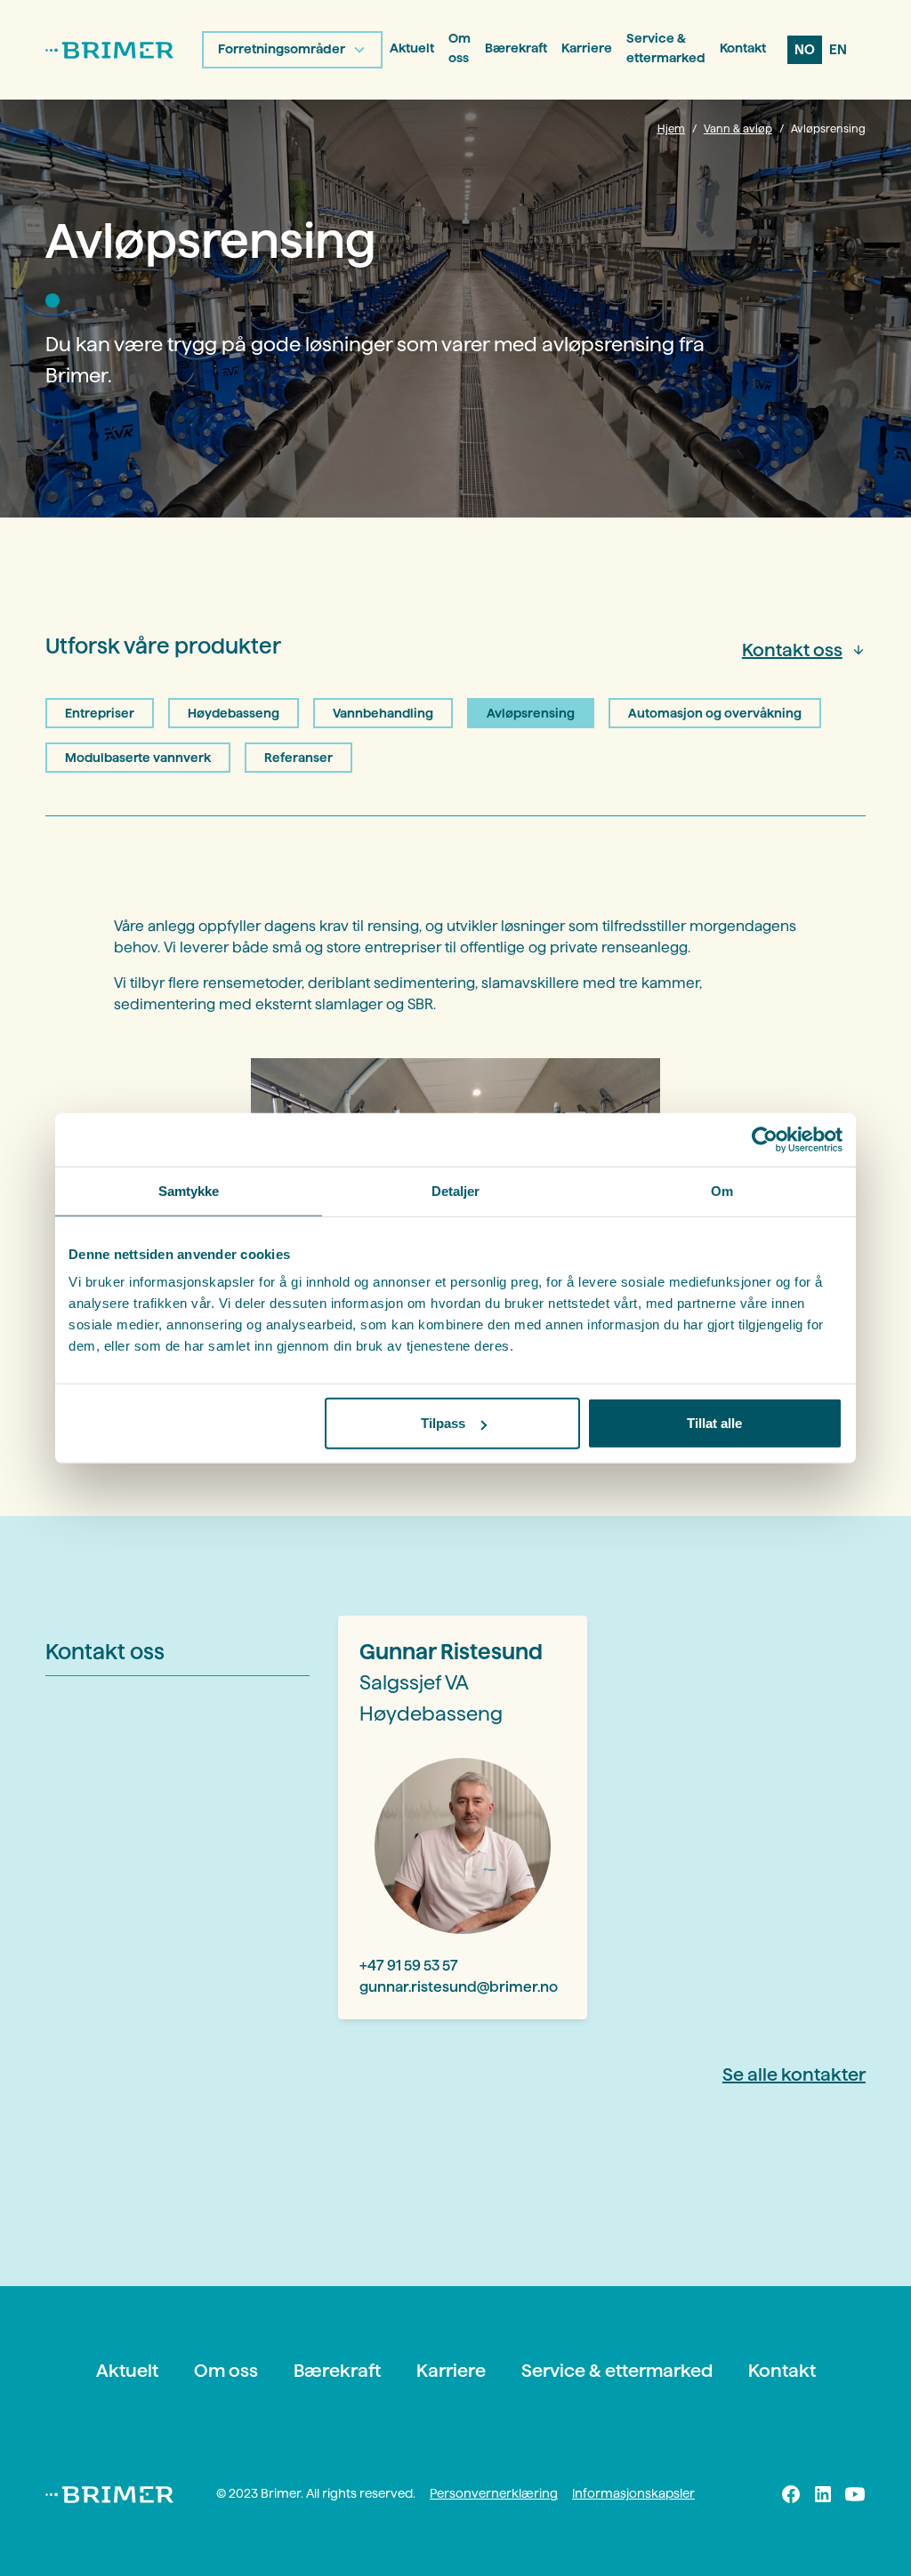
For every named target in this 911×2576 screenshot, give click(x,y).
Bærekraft (516, 48)
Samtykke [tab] (189, 1190)
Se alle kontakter (794, 2074)
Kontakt (743, 48)
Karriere (587, 48)
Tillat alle (714, 1423)
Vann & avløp (738, 128)
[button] (292, 50)
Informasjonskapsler (633, 2493)
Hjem (671, 128)
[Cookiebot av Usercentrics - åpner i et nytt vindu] (765, 1139)
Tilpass (443, 1423)
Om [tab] (722, 1190)
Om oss (460, 48)
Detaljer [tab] (456, 1190)
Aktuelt (412, 48)
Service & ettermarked (666, 48)
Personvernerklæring (494, 2493)
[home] (109, 50)
